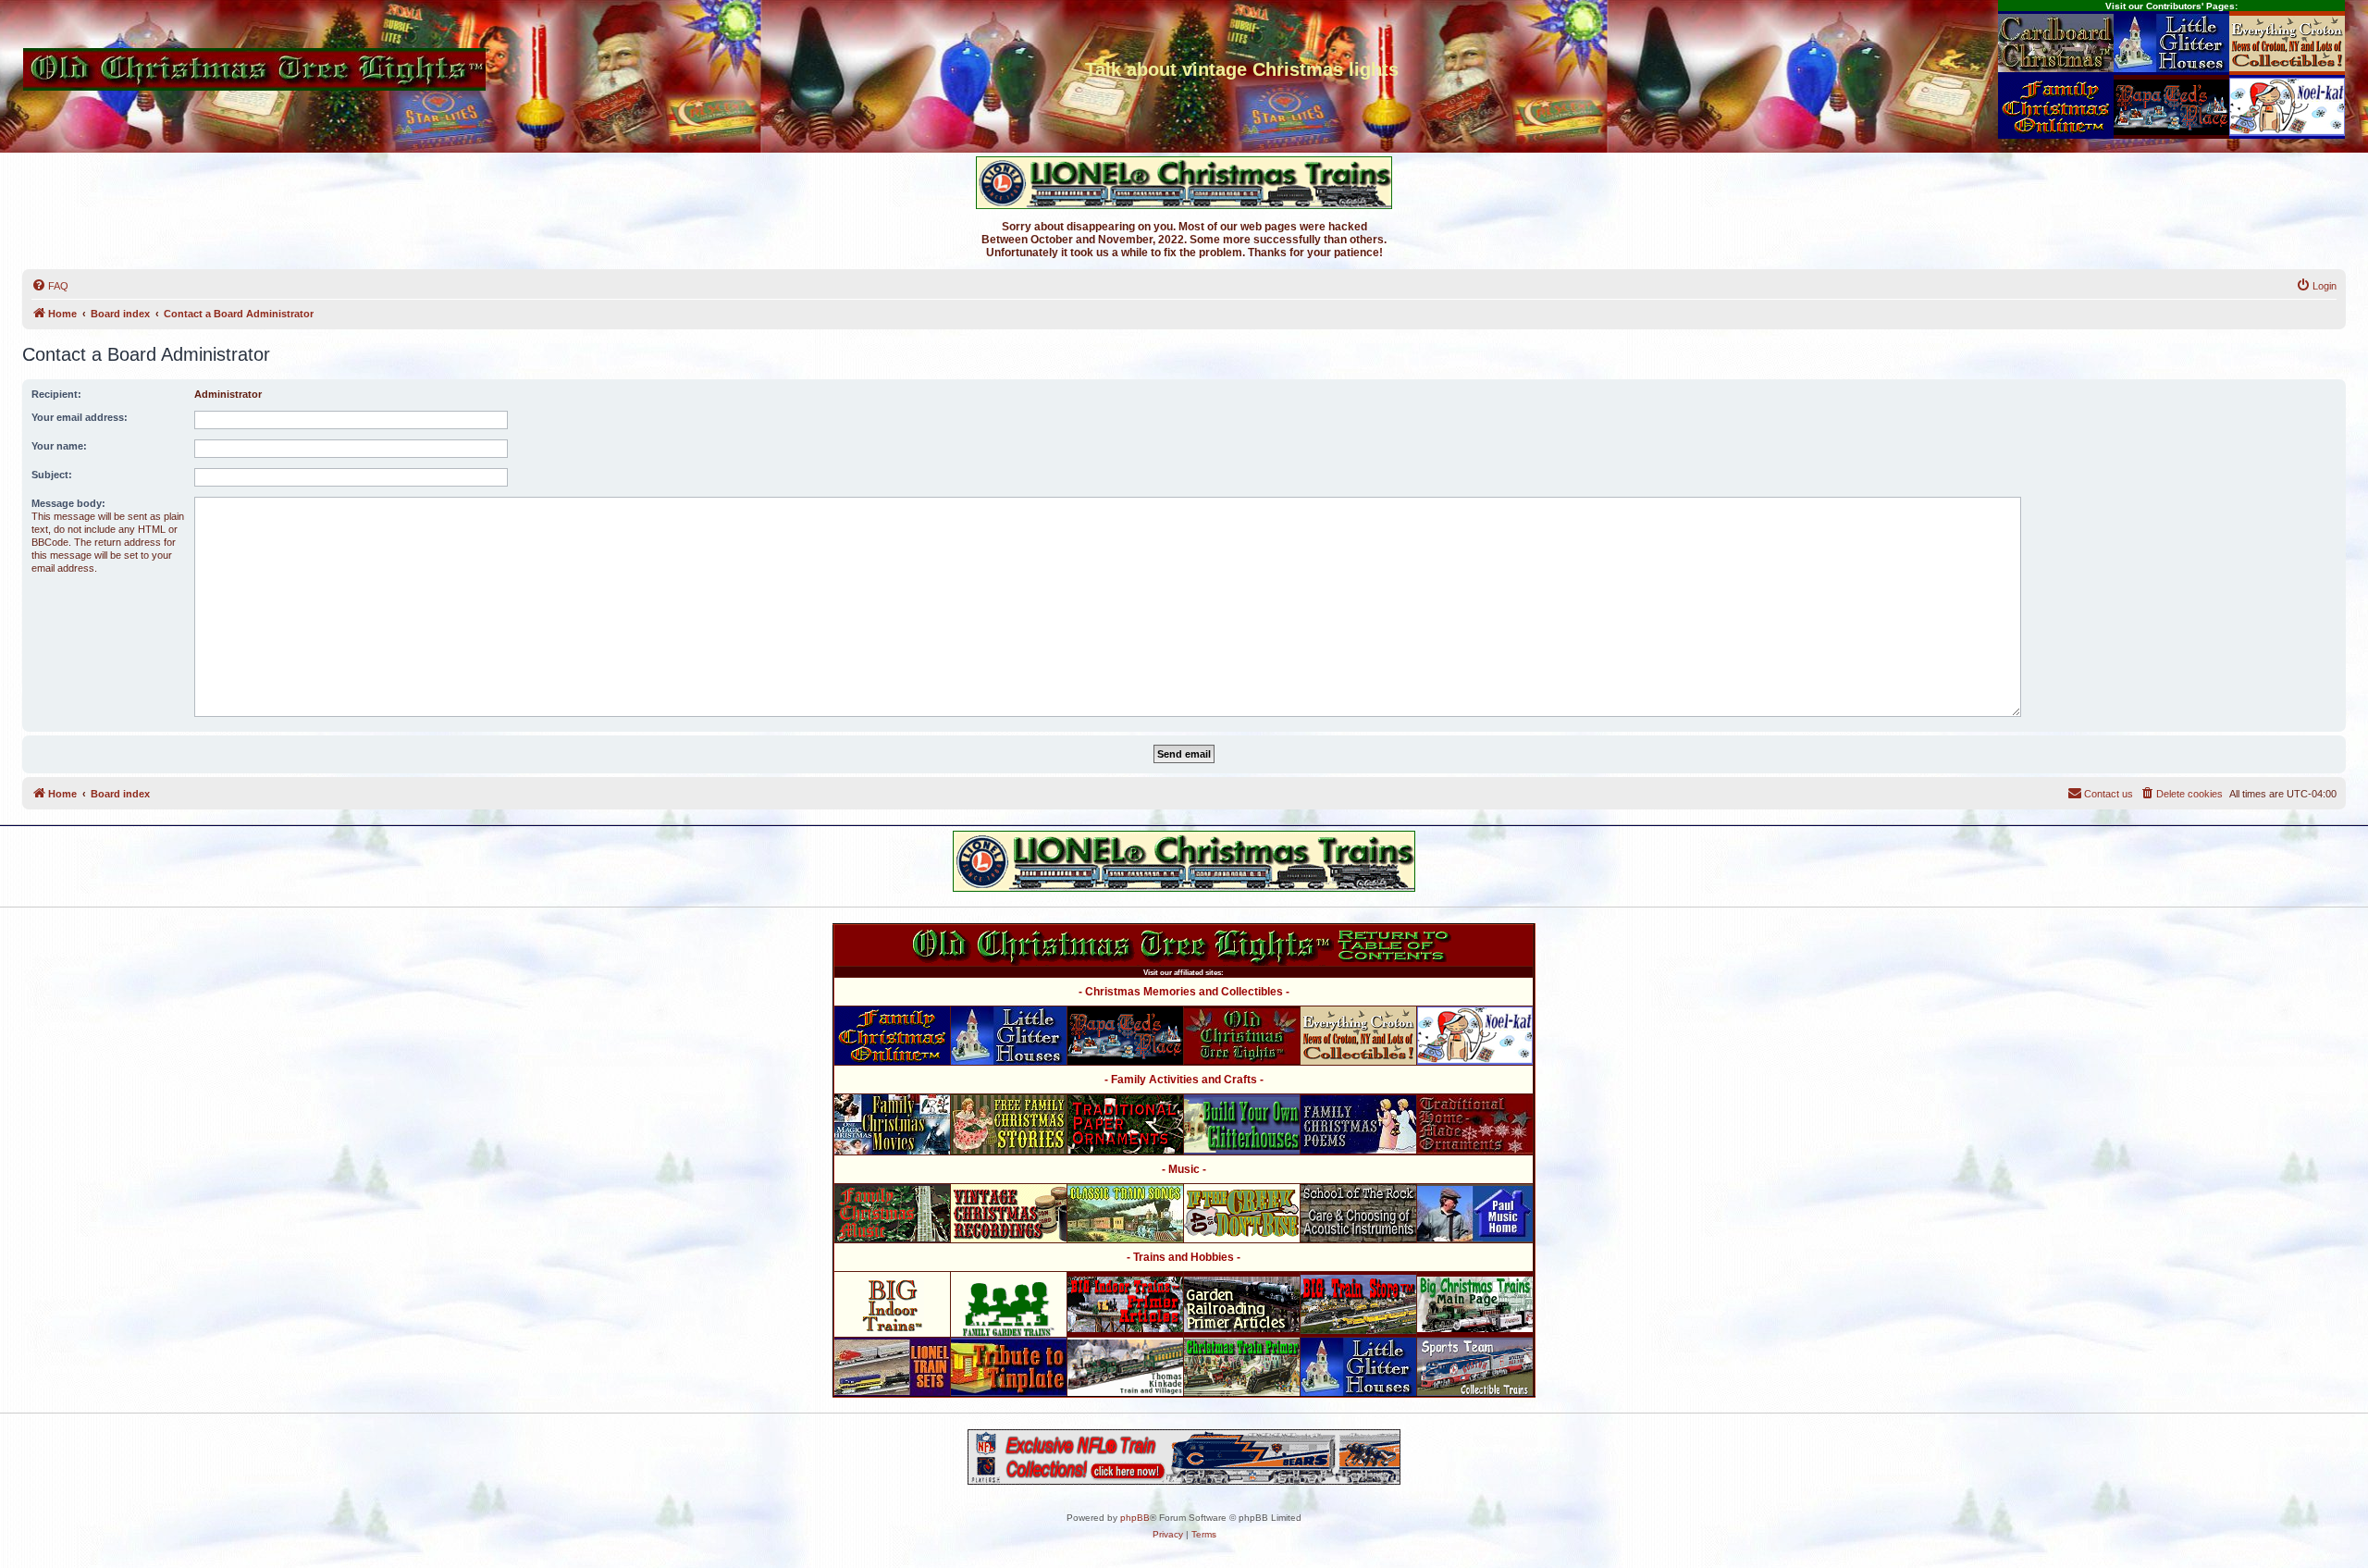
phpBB (1135, 1518)
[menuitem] (50, 286)
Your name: (59, 446)
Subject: (52, 475)
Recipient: (56, 394)
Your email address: (80, 417)
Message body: (68, 503)
